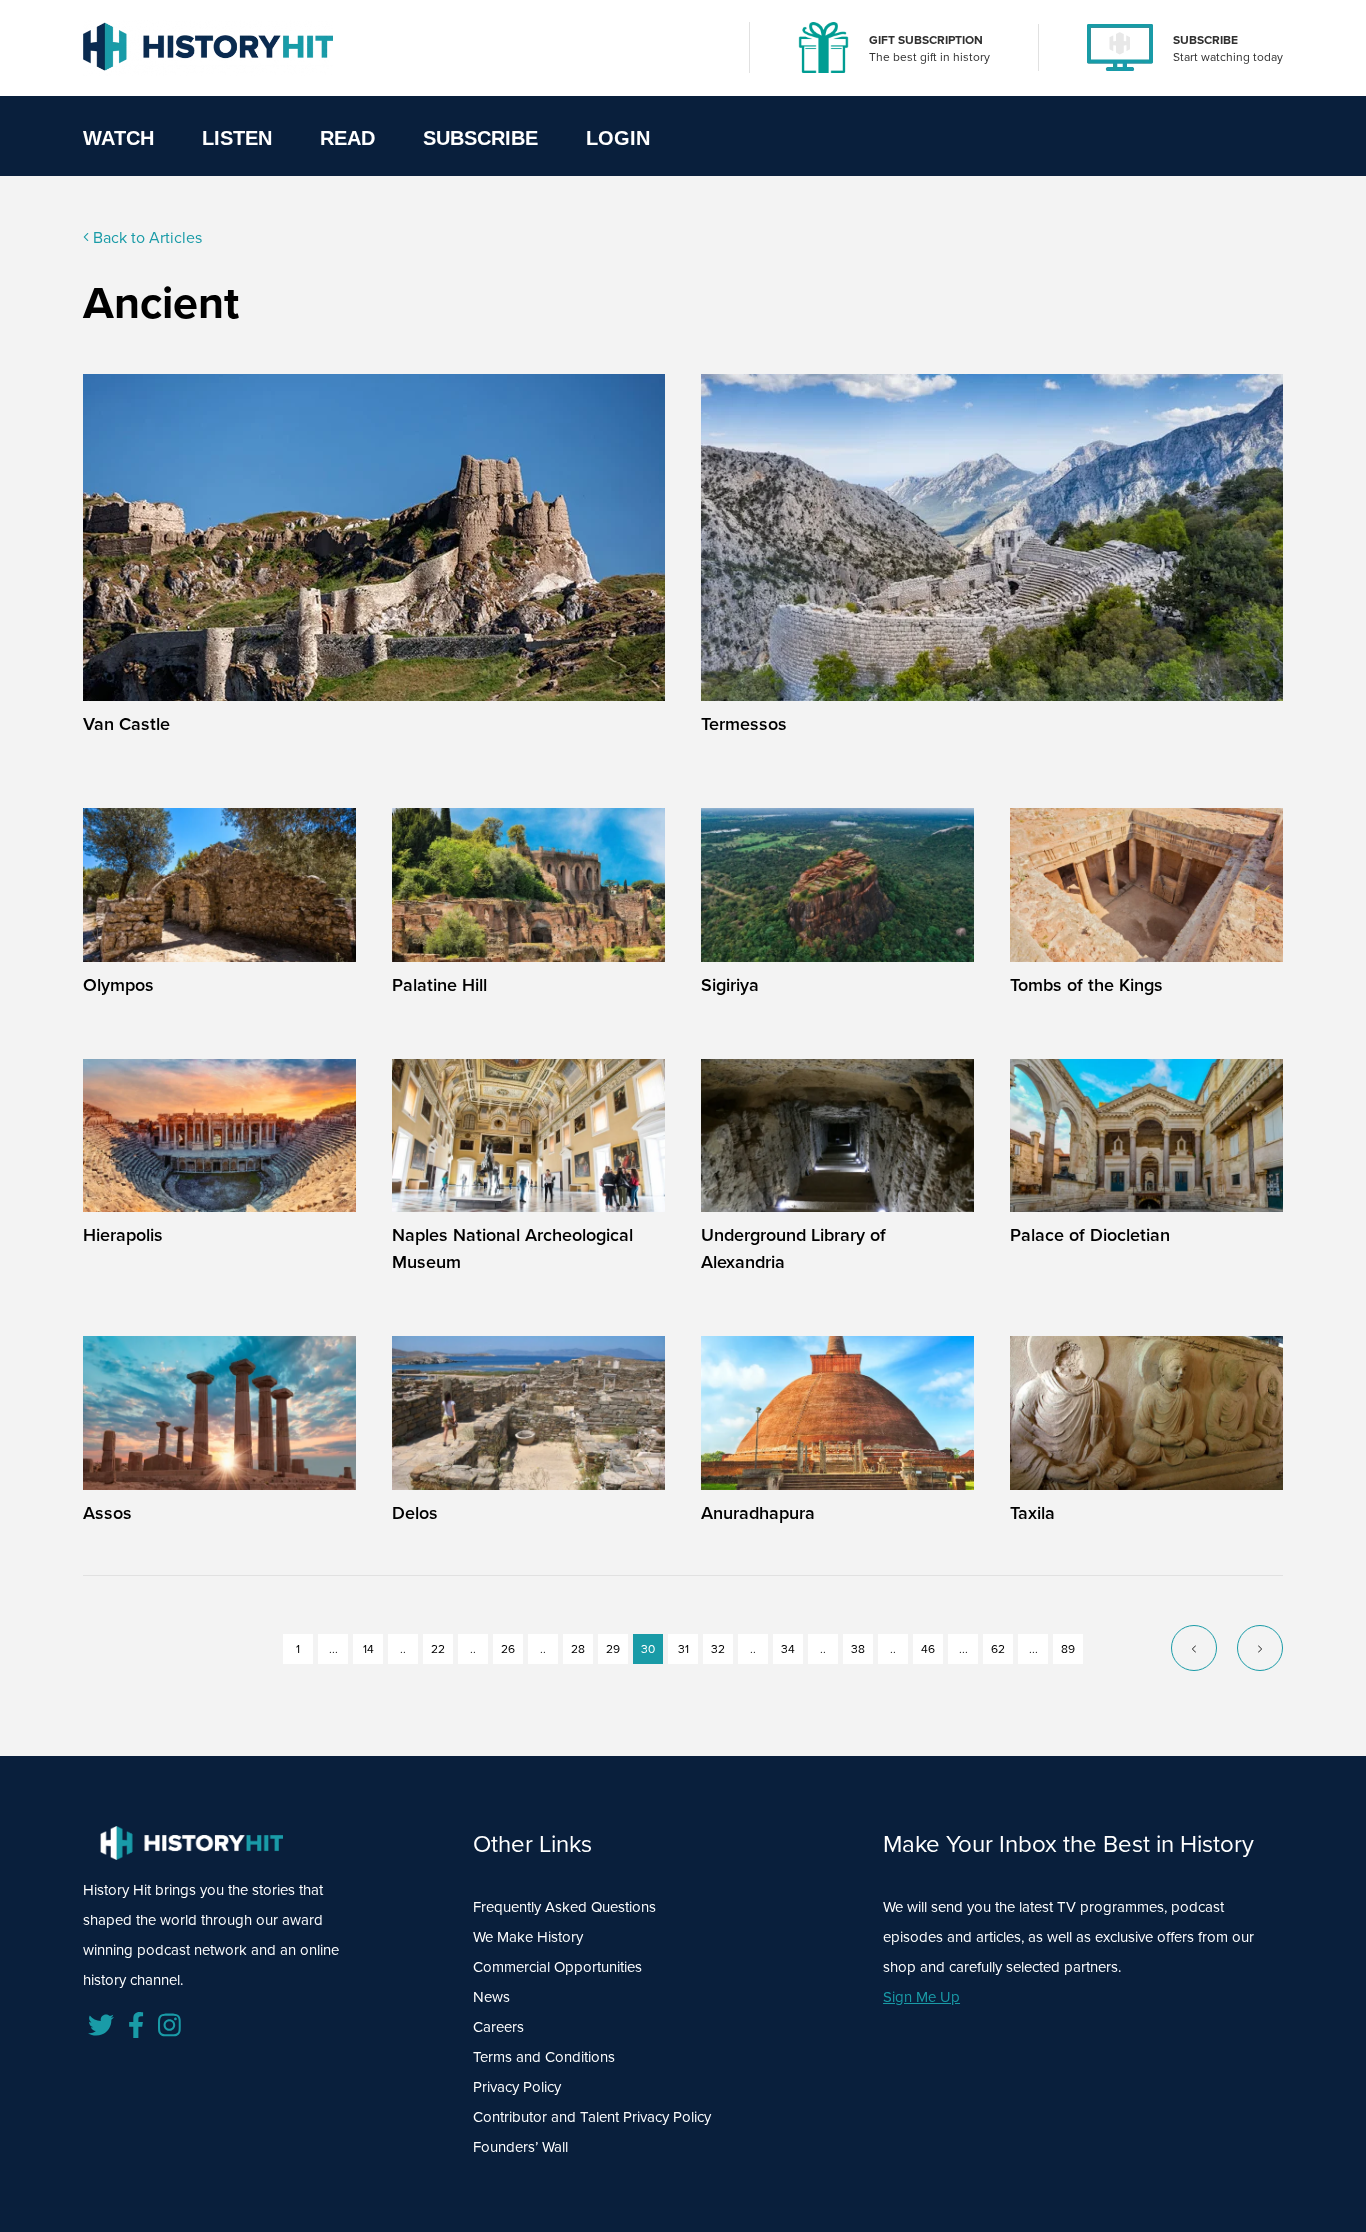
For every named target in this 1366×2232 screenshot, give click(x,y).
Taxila (1032, 1513)
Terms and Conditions (544, 2057)
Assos (107, 1513)
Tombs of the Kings (1086, 985)
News (491, 1997)
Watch (118, 138)
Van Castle (126, 724)
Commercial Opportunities (557, 1967)
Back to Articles (145, 237)
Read (347, 138)
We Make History (528, 1937)
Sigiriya (730, 985)
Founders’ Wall (520, 2147)
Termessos (744, 724)
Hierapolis (123, 1235)
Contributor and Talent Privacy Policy (592, 2117)
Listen (237, 138)
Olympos (118, 985)
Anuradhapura (758, 1513)
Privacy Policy (517, 2087)
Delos (415, 1513)
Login (618, 138)
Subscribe (480, 138)
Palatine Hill (439, 985)
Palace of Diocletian (1090, 1235)
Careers (498, 2027)
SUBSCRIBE (1205, 40)
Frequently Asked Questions (564, 1907)
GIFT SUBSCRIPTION (926, 40)
